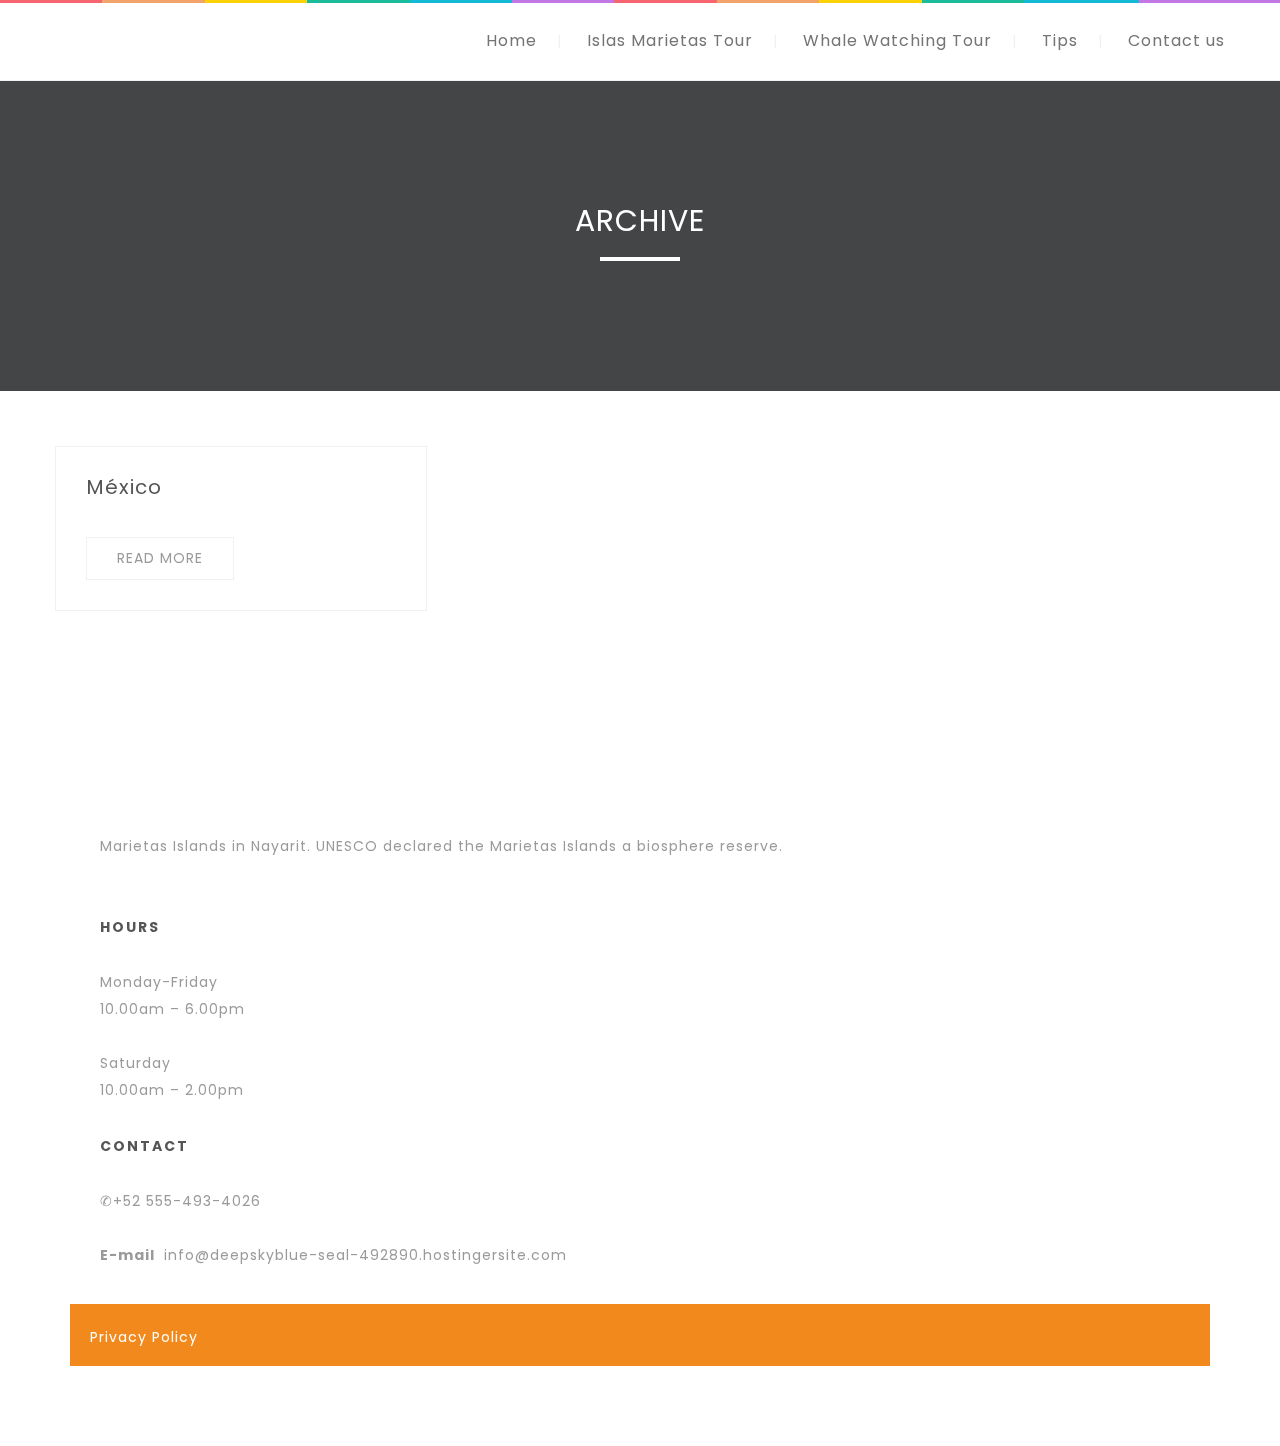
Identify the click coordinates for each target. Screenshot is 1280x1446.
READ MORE (160, 558)
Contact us (1176, 40)
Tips (1060, 40)
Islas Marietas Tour (670, 40)
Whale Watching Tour (897, 40)
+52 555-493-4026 (187, 1201)
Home (511, 40)
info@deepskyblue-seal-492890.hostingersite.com (365, 1255)
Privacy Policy (144, 1337)
